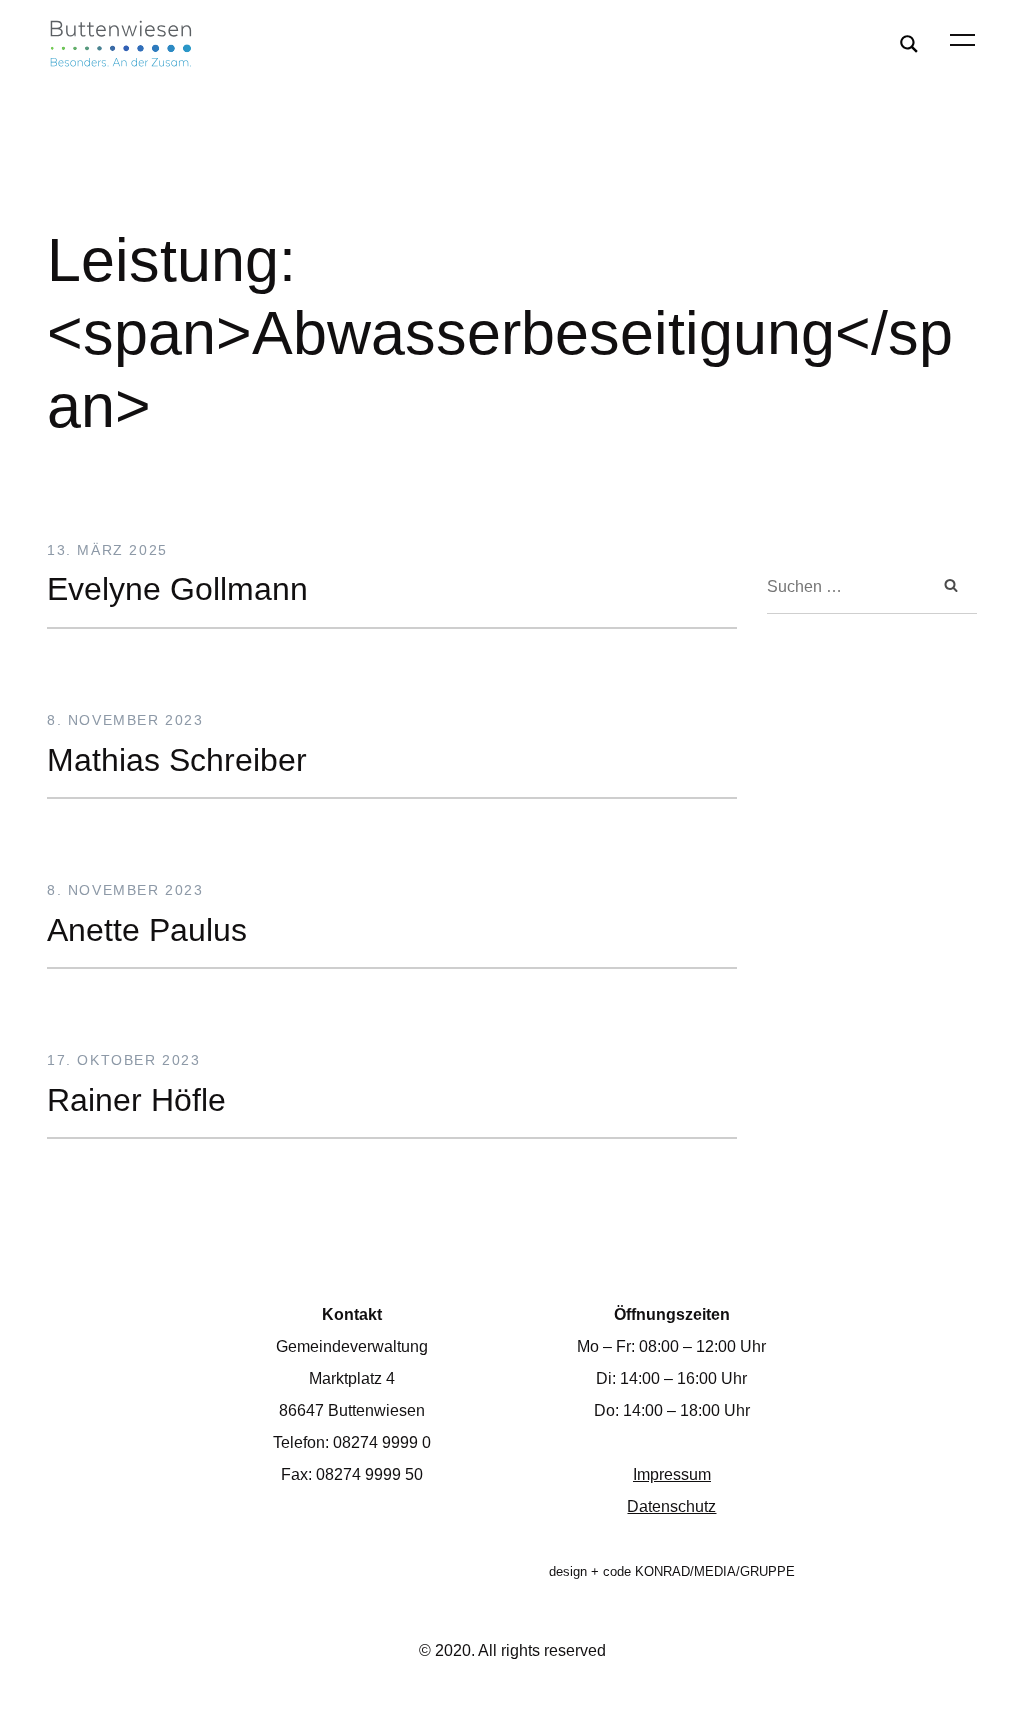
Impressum (672, 1474)
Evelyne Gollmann (177, 589)
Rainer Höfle (136, 1100)
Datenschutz (671, 1506)
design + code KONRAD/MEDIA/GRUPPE (672, 1571)
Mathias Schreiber (177, 759)
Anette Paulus (147, 929)
